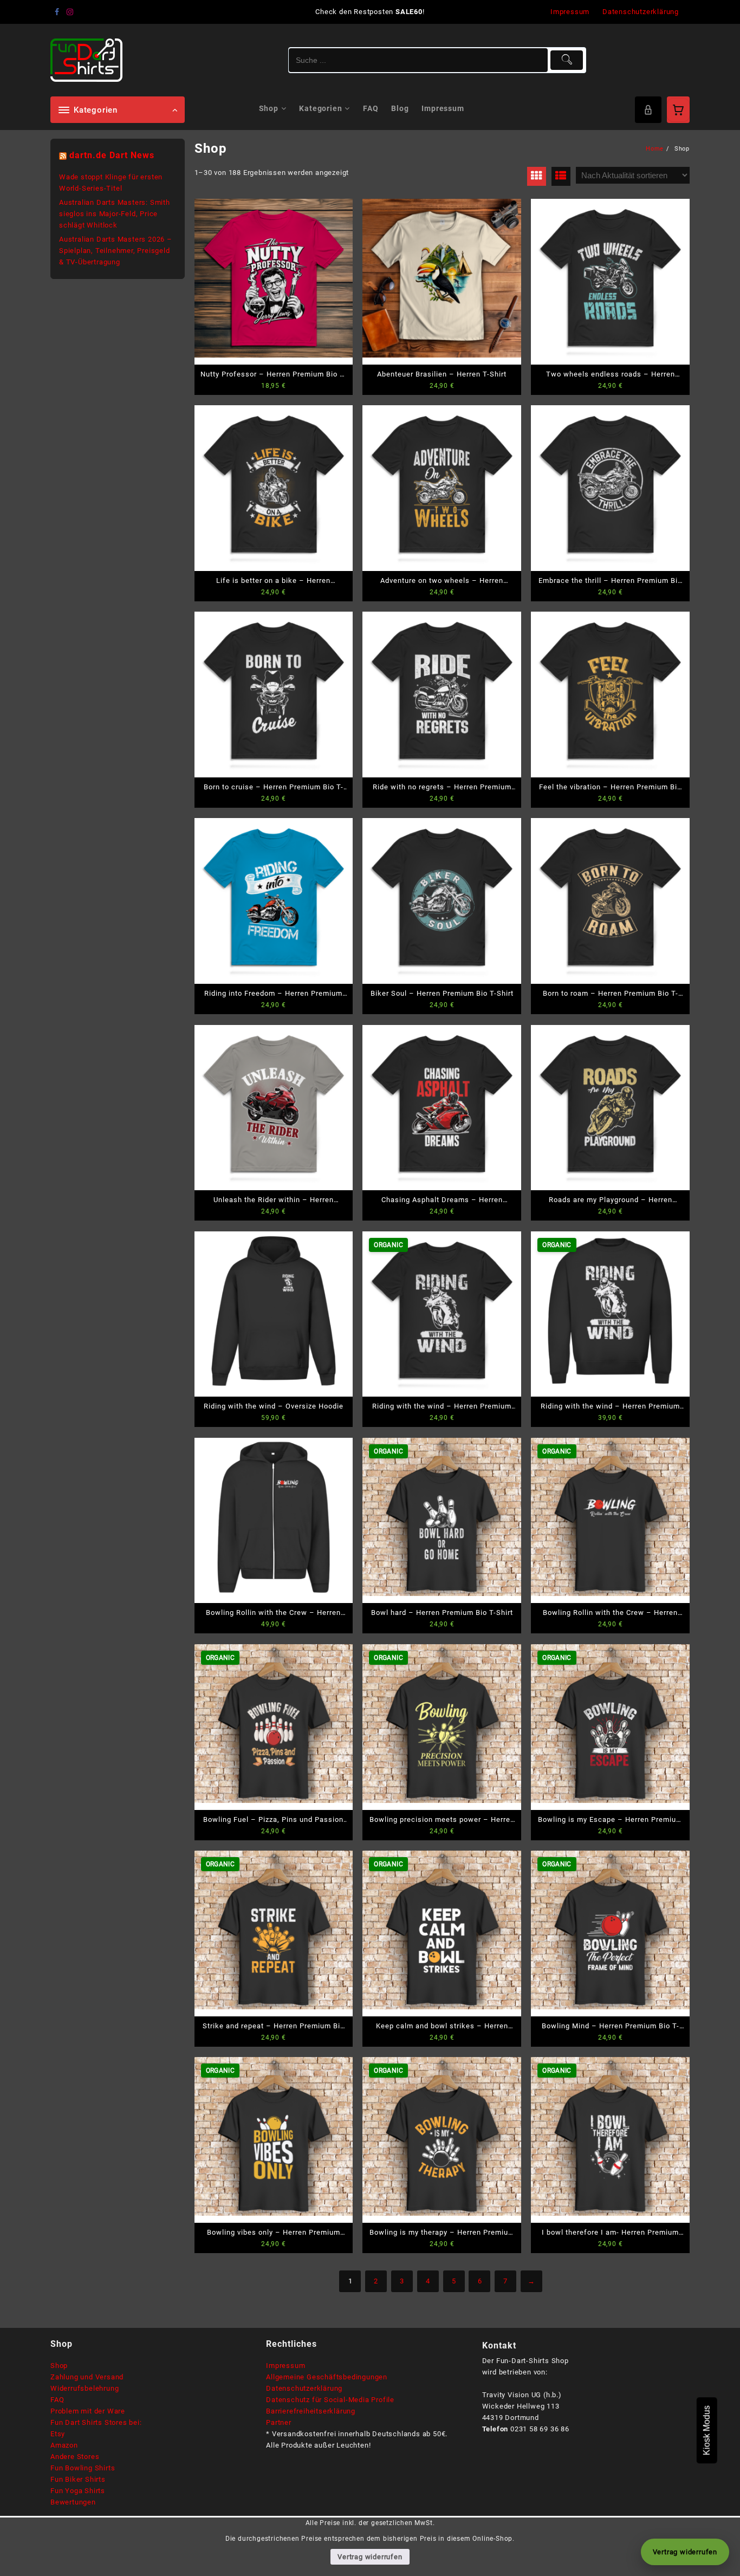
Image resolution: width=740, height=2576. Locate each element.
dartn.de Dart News (112, 155)
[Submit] (567, 60)
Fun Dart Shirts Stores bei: (96, 2422)
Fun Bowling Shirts (83, 2468)
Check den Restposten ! (370, 12)
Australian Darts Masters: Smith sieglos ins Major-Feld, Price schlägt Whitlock (115, 214)
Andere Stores (75, 2457)
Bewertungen (73, 2502)
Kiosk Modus (707, 2430)
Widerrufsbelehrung (85, 2388)
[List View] (561, 176)
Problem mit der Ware (88, 2411)
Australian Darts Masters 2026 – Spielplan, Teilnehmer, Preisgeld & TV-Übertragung (116, 251)
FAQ (57, 2400)
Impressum (285, 2366)
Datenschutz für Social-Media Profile (330, 2400)
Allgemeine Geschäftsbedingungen (327, 2377)
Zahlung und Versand (87, 2377)
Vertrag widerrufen (370, 2557)
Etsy (58, 2434)
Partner (279, 2422)
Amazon (64, 2445)
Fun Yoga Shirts (78, 2491)
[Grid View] (537, 176)
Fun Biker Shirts (78, 2479)
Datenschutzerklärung (304, 2388)
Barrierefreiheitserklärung (311, 2411)
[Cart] (678, 110)
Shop (59, 2366)
